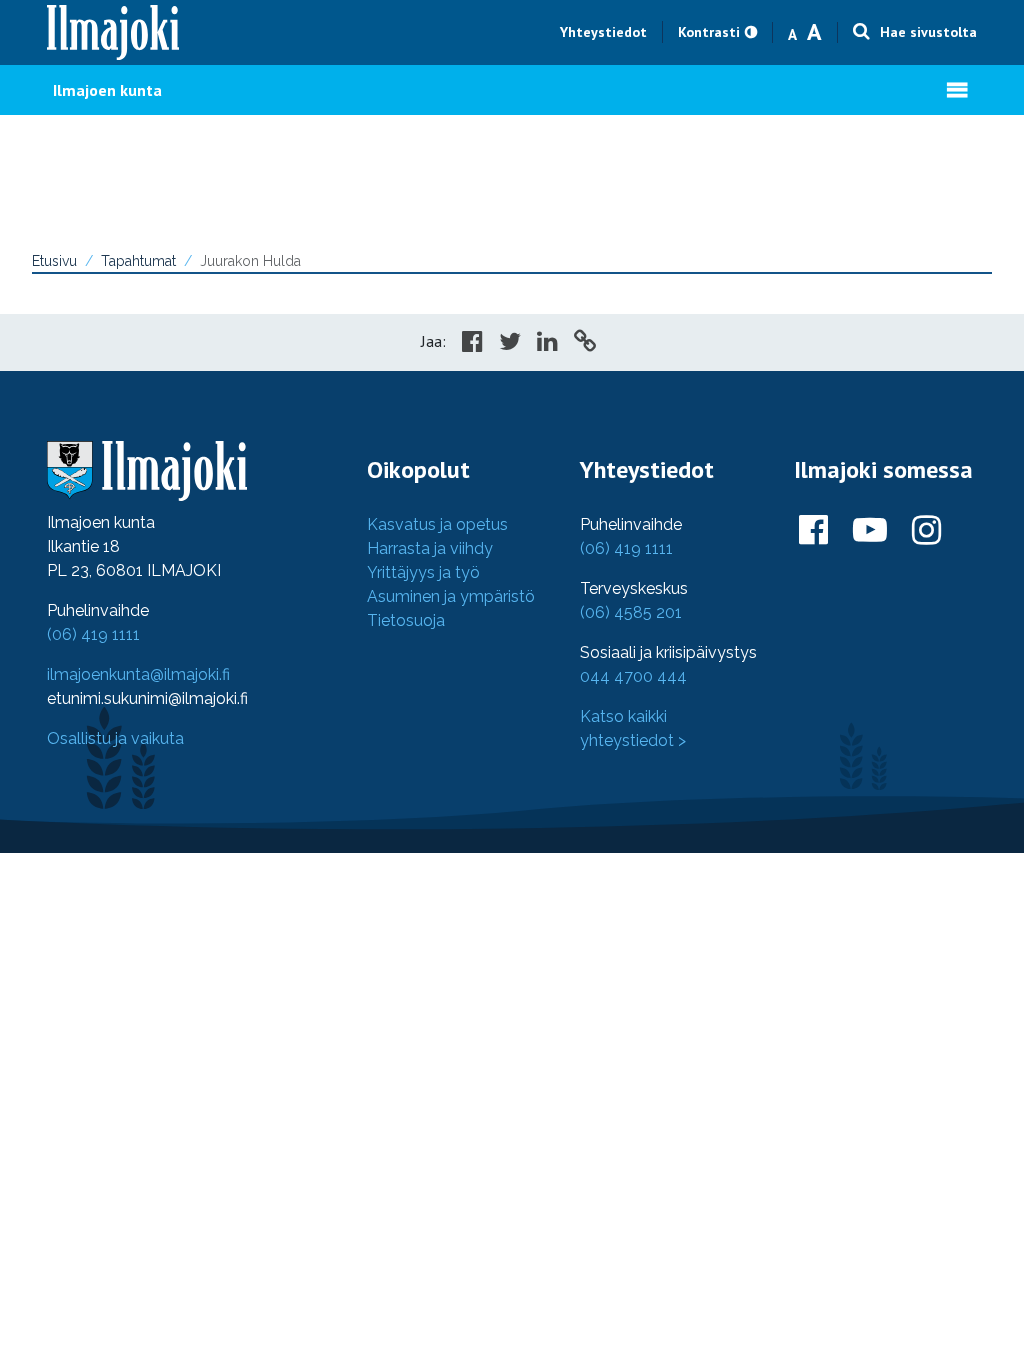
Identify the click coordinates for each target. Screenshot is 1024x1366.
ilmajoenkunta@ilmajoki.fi (138, 674)
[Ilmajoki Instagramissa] (926, 531)
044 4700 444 (633, 676)
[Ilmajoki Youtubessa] (870, 531)
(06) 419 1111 (93, 634)
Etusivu (54, 261)
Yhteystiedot (603, 32)
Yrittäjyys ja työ (423, 572)
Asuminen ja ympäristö (451, 596)
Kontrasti (709, 32)
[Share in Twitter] (510, 344)
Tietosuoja (406, 620)
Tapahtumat (138, 261)
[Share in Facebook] (472, 344)
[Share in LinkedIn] (547, 344)
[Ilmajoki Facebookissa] (813, 531)
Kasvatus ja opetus (437, 524)
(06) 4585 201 (631, 612)
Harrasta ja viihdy (430, 548)
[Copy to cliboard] (585, 344)
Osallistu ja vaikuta (115, 738)
